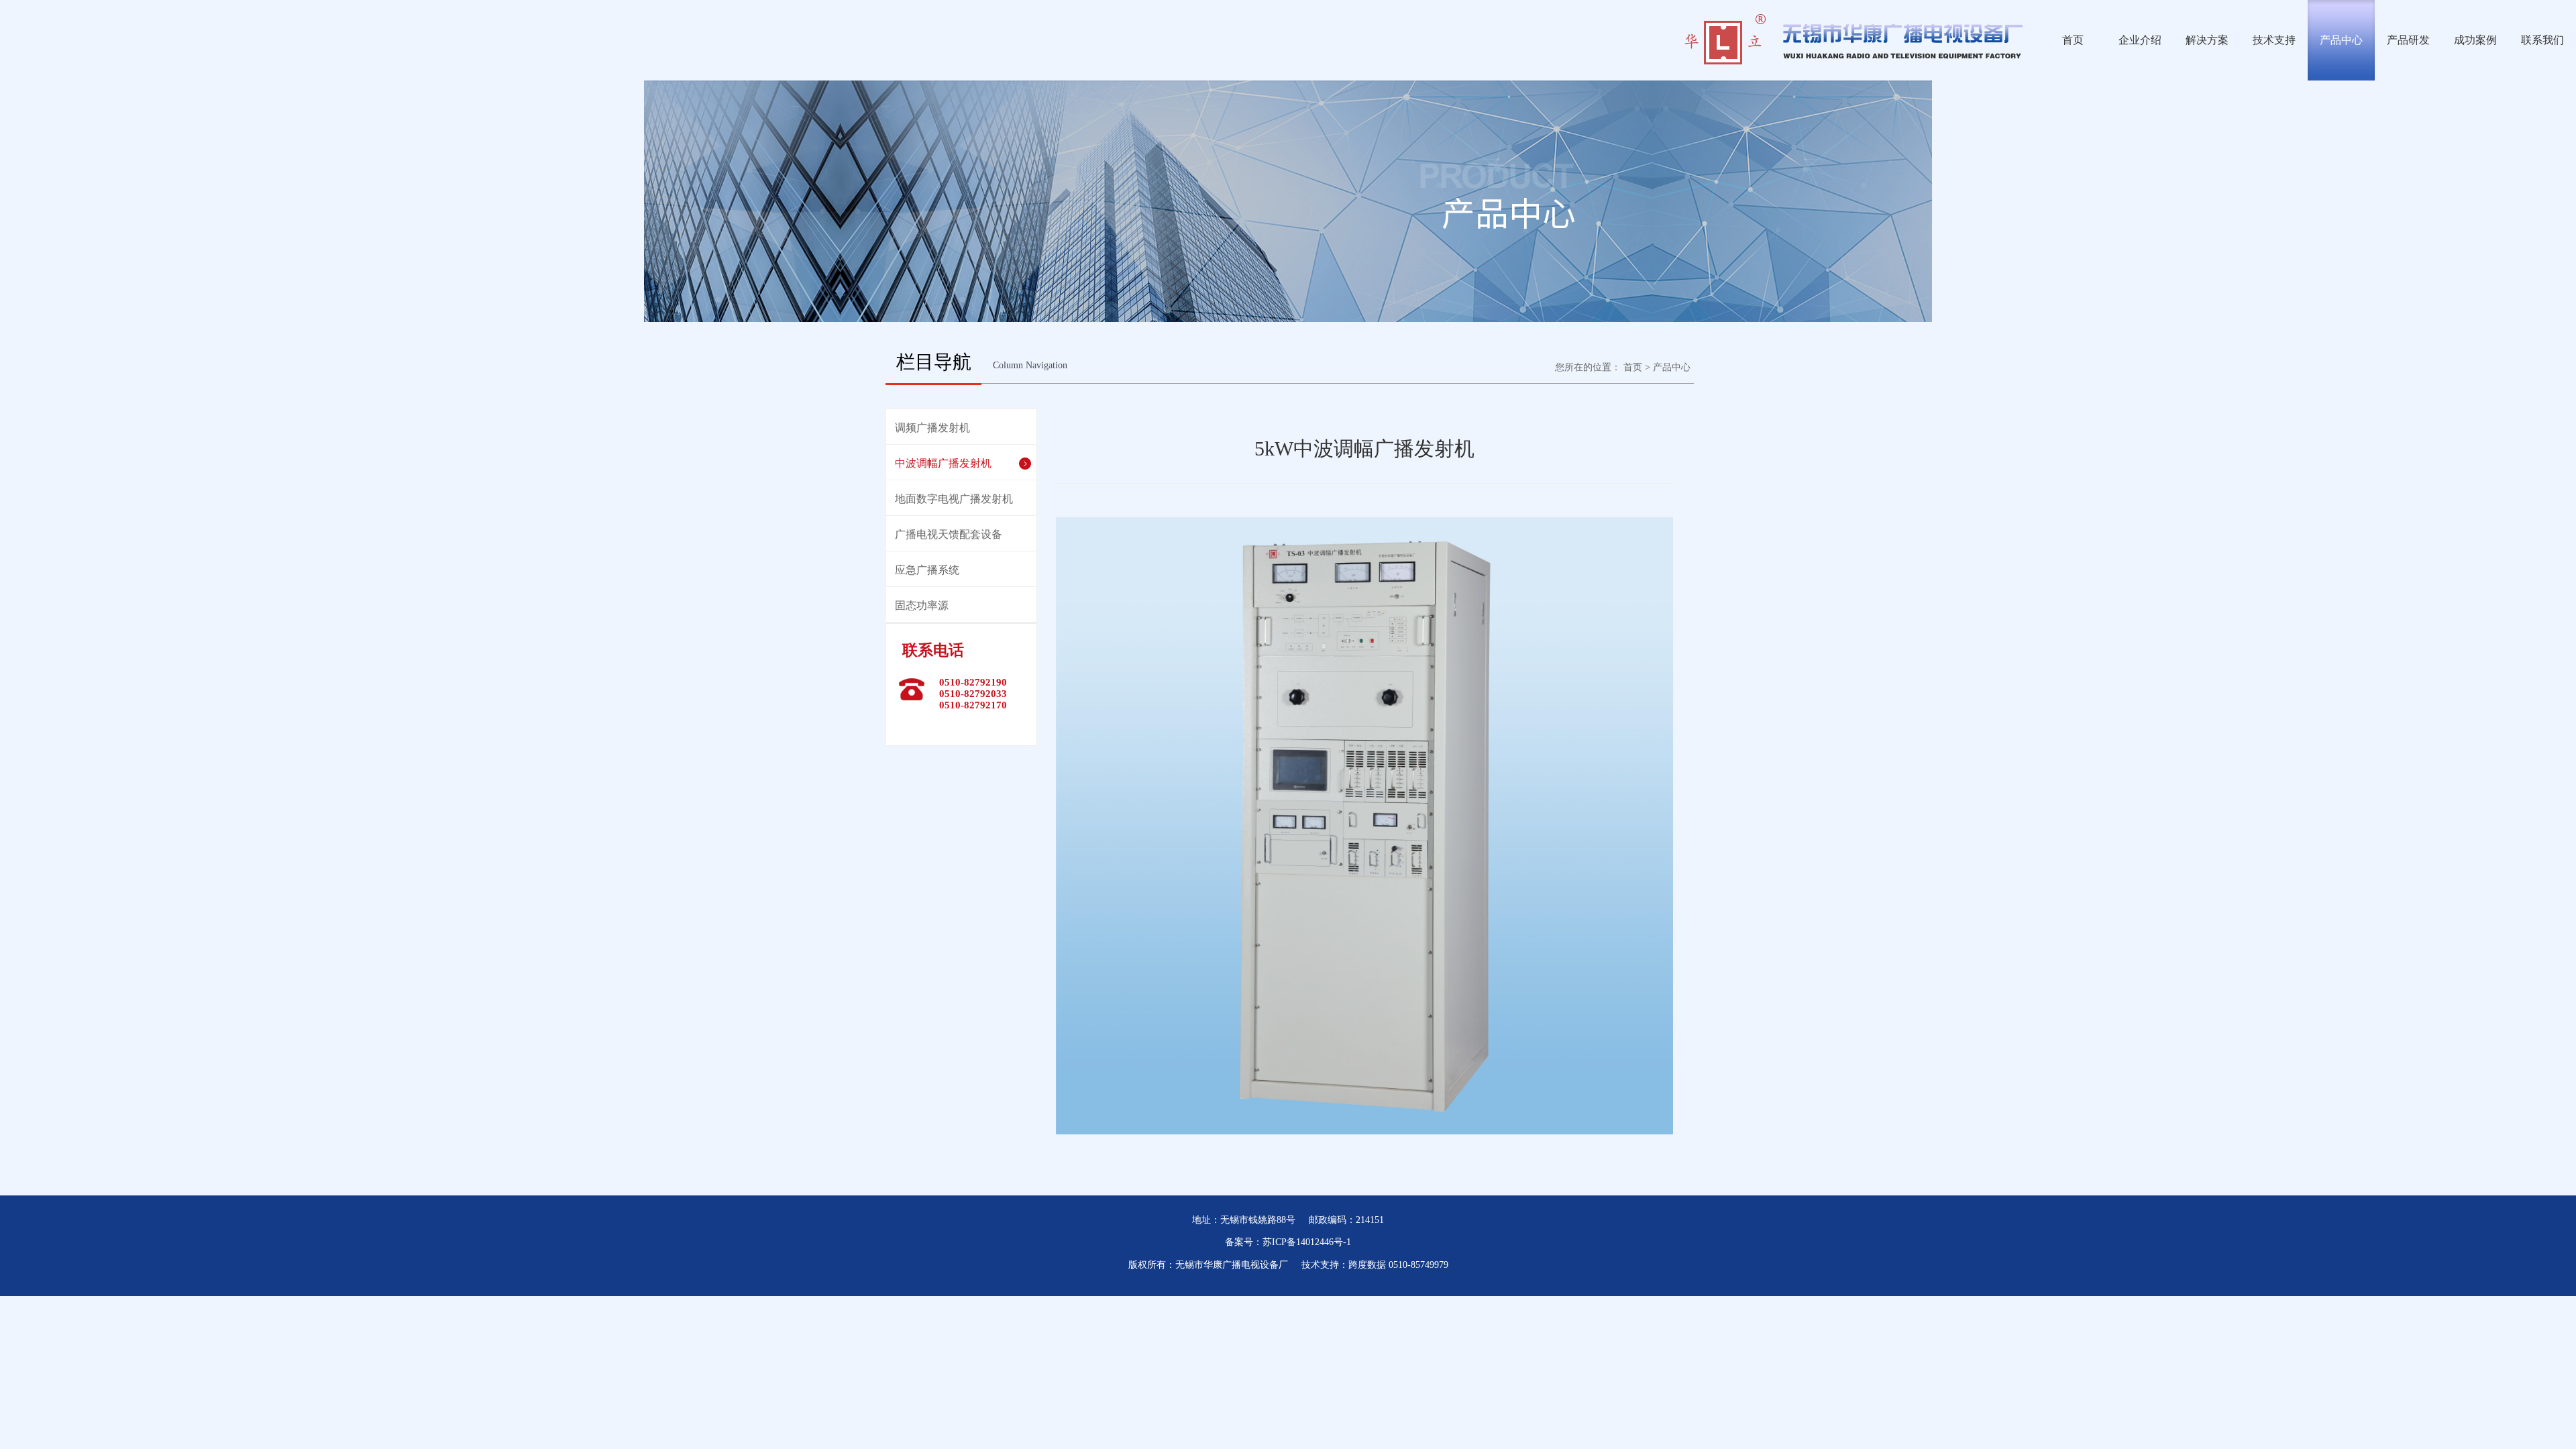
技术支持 (2274, 40)
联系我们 (2542, 40)
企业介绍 (2140, 40)
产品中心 (2341, 40)
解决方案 (2207, 40)
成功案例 (2475, 40)
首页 (2073, 40)
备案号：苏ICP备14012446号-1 (1288, 1242)
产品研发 (2408, 40)
